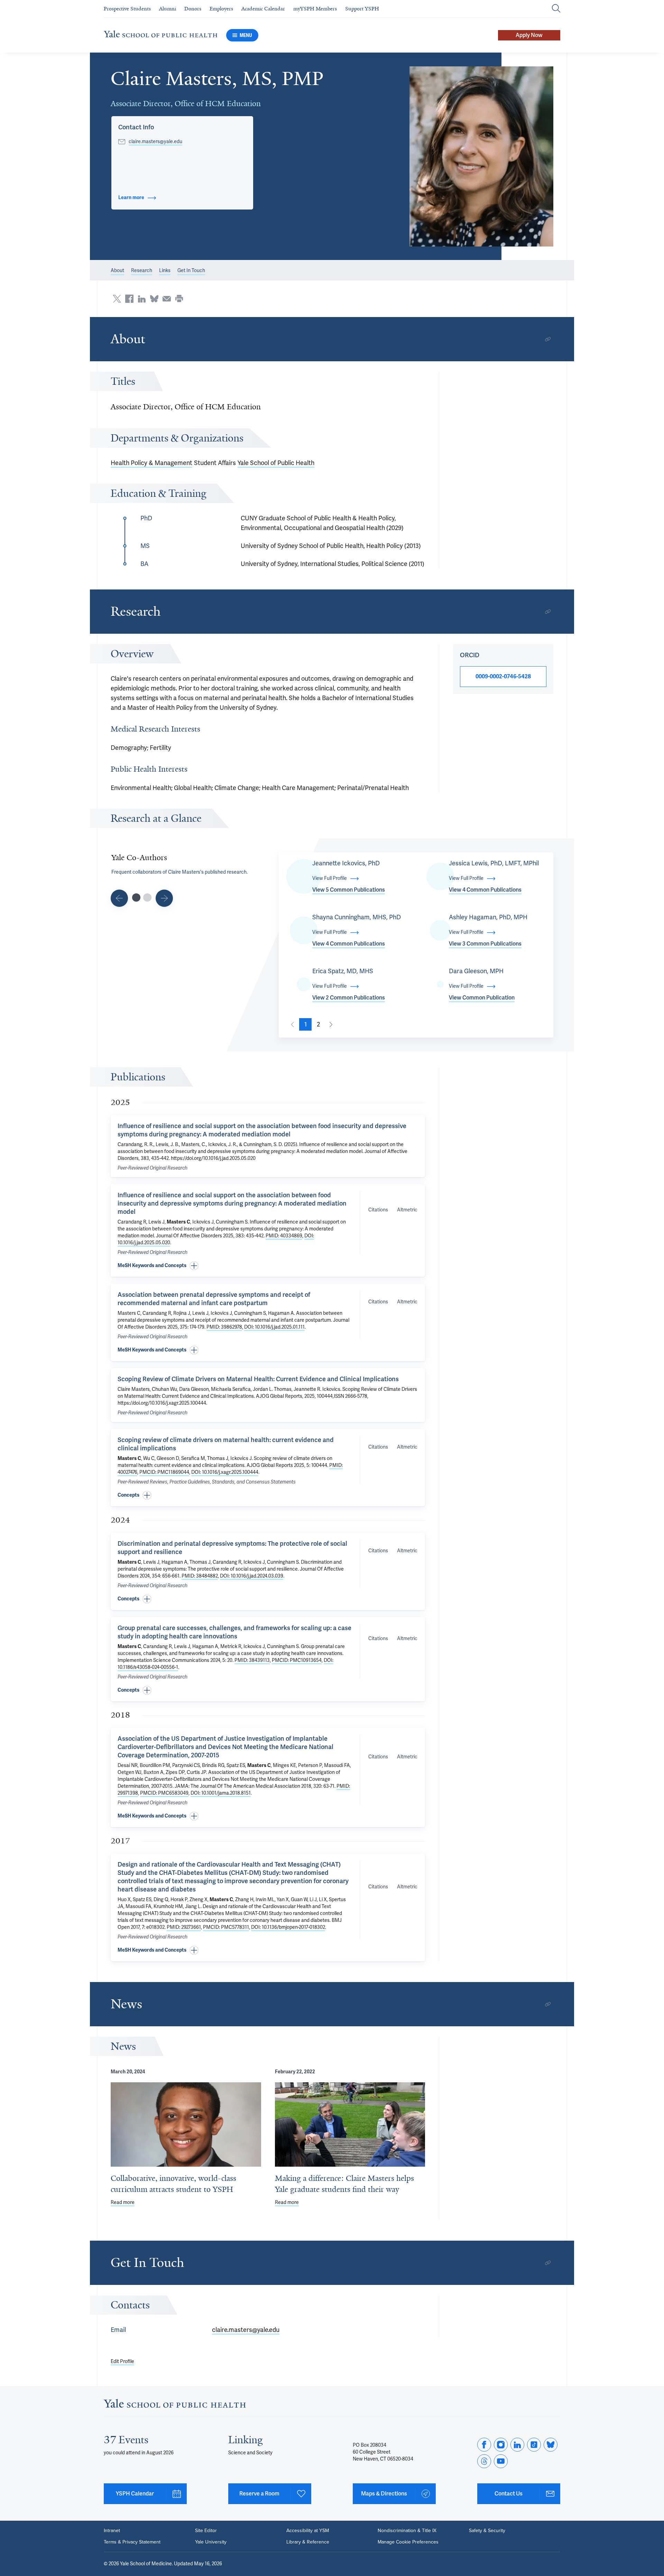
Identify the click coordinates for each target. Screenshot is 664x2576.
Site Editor (206, 2530)
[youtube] (501, 2461)
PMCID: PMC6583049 (164, 1793)
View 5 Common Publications (349, 890)
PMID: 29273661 (184, 1927)
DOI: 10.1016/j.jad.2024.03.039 (252, 1576)
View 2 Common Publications (349, 998)
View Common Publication (482, 998)
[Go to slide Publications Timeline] (119, 898)
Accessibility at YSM (308, 2530)
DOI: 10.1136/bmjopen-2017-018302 (288, 1927)
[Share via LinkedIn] (142, 299)
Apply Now (529, 35)
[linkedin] (517, 2445)
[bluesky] (551, 2445)
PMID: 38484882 (200, 1576)
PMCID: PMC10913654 (297, 1660)
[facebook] (484, 2445)
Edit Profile (122, 2361)
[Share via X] (117, 299)
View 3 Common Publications (485, 944)
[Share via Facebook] (129, 299)
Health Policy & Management (151, 463)
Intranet (112, 2530)
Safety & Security (487, 2530)
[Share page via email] (167, 299)
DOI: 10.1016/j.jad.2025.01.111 (274, 1327)
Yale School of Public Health (276, 463)
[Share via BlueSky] (154, 299)
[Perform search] (556, 9)
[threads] (484, 2461)
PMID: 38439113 (252, 1660)
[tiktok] (534, 2445)
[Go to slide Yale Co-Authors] (136, 898)
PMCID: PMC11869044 (164, 1472)
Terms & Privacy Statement (132, 2542)
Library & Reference (308, 2542)
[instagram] (501, 2445)
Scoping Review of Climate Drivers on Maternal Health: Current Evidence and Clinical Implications (258, 1379)
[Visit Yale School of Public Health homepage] (175, 2406)
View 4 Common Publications (485, 890)
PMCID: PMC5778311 (226, 1927)
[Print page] (179, 299)
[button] (482, 156)
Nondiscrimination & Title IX (407, 2530)
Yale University (211, 2542)
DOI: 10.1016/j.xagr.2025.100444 (225, 1472)
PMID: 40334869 (284, 1236)
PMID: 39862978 (224, 1327)
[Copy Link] (548, 339)
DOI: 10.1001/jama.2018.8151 (221, 1793)
